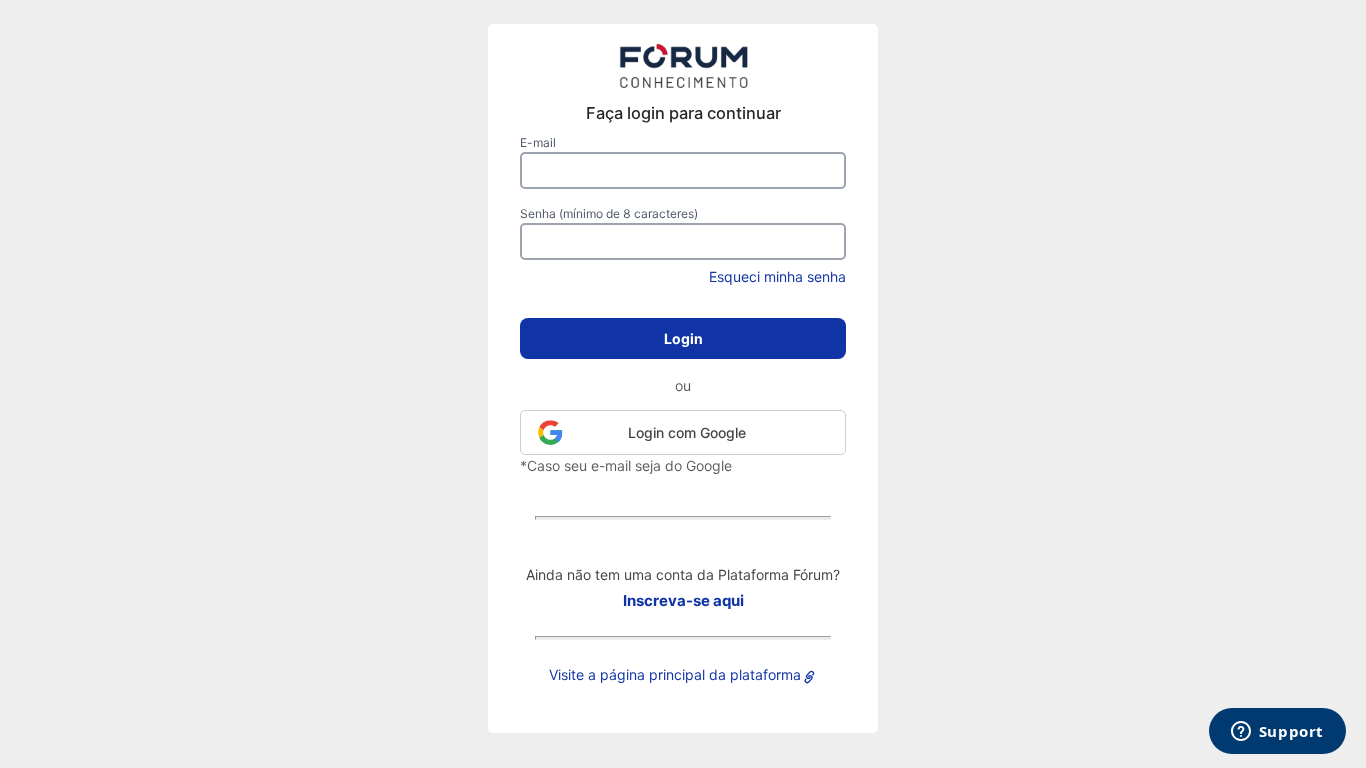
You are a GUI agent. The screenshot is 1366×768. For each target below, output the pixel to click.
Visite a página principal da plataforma (675, 674)
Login (683, 338)
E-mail (538, 142)
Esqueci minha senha (777, 276)
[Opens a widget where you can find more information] (1277, 733)
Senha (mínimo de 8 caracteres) (609, 213)
